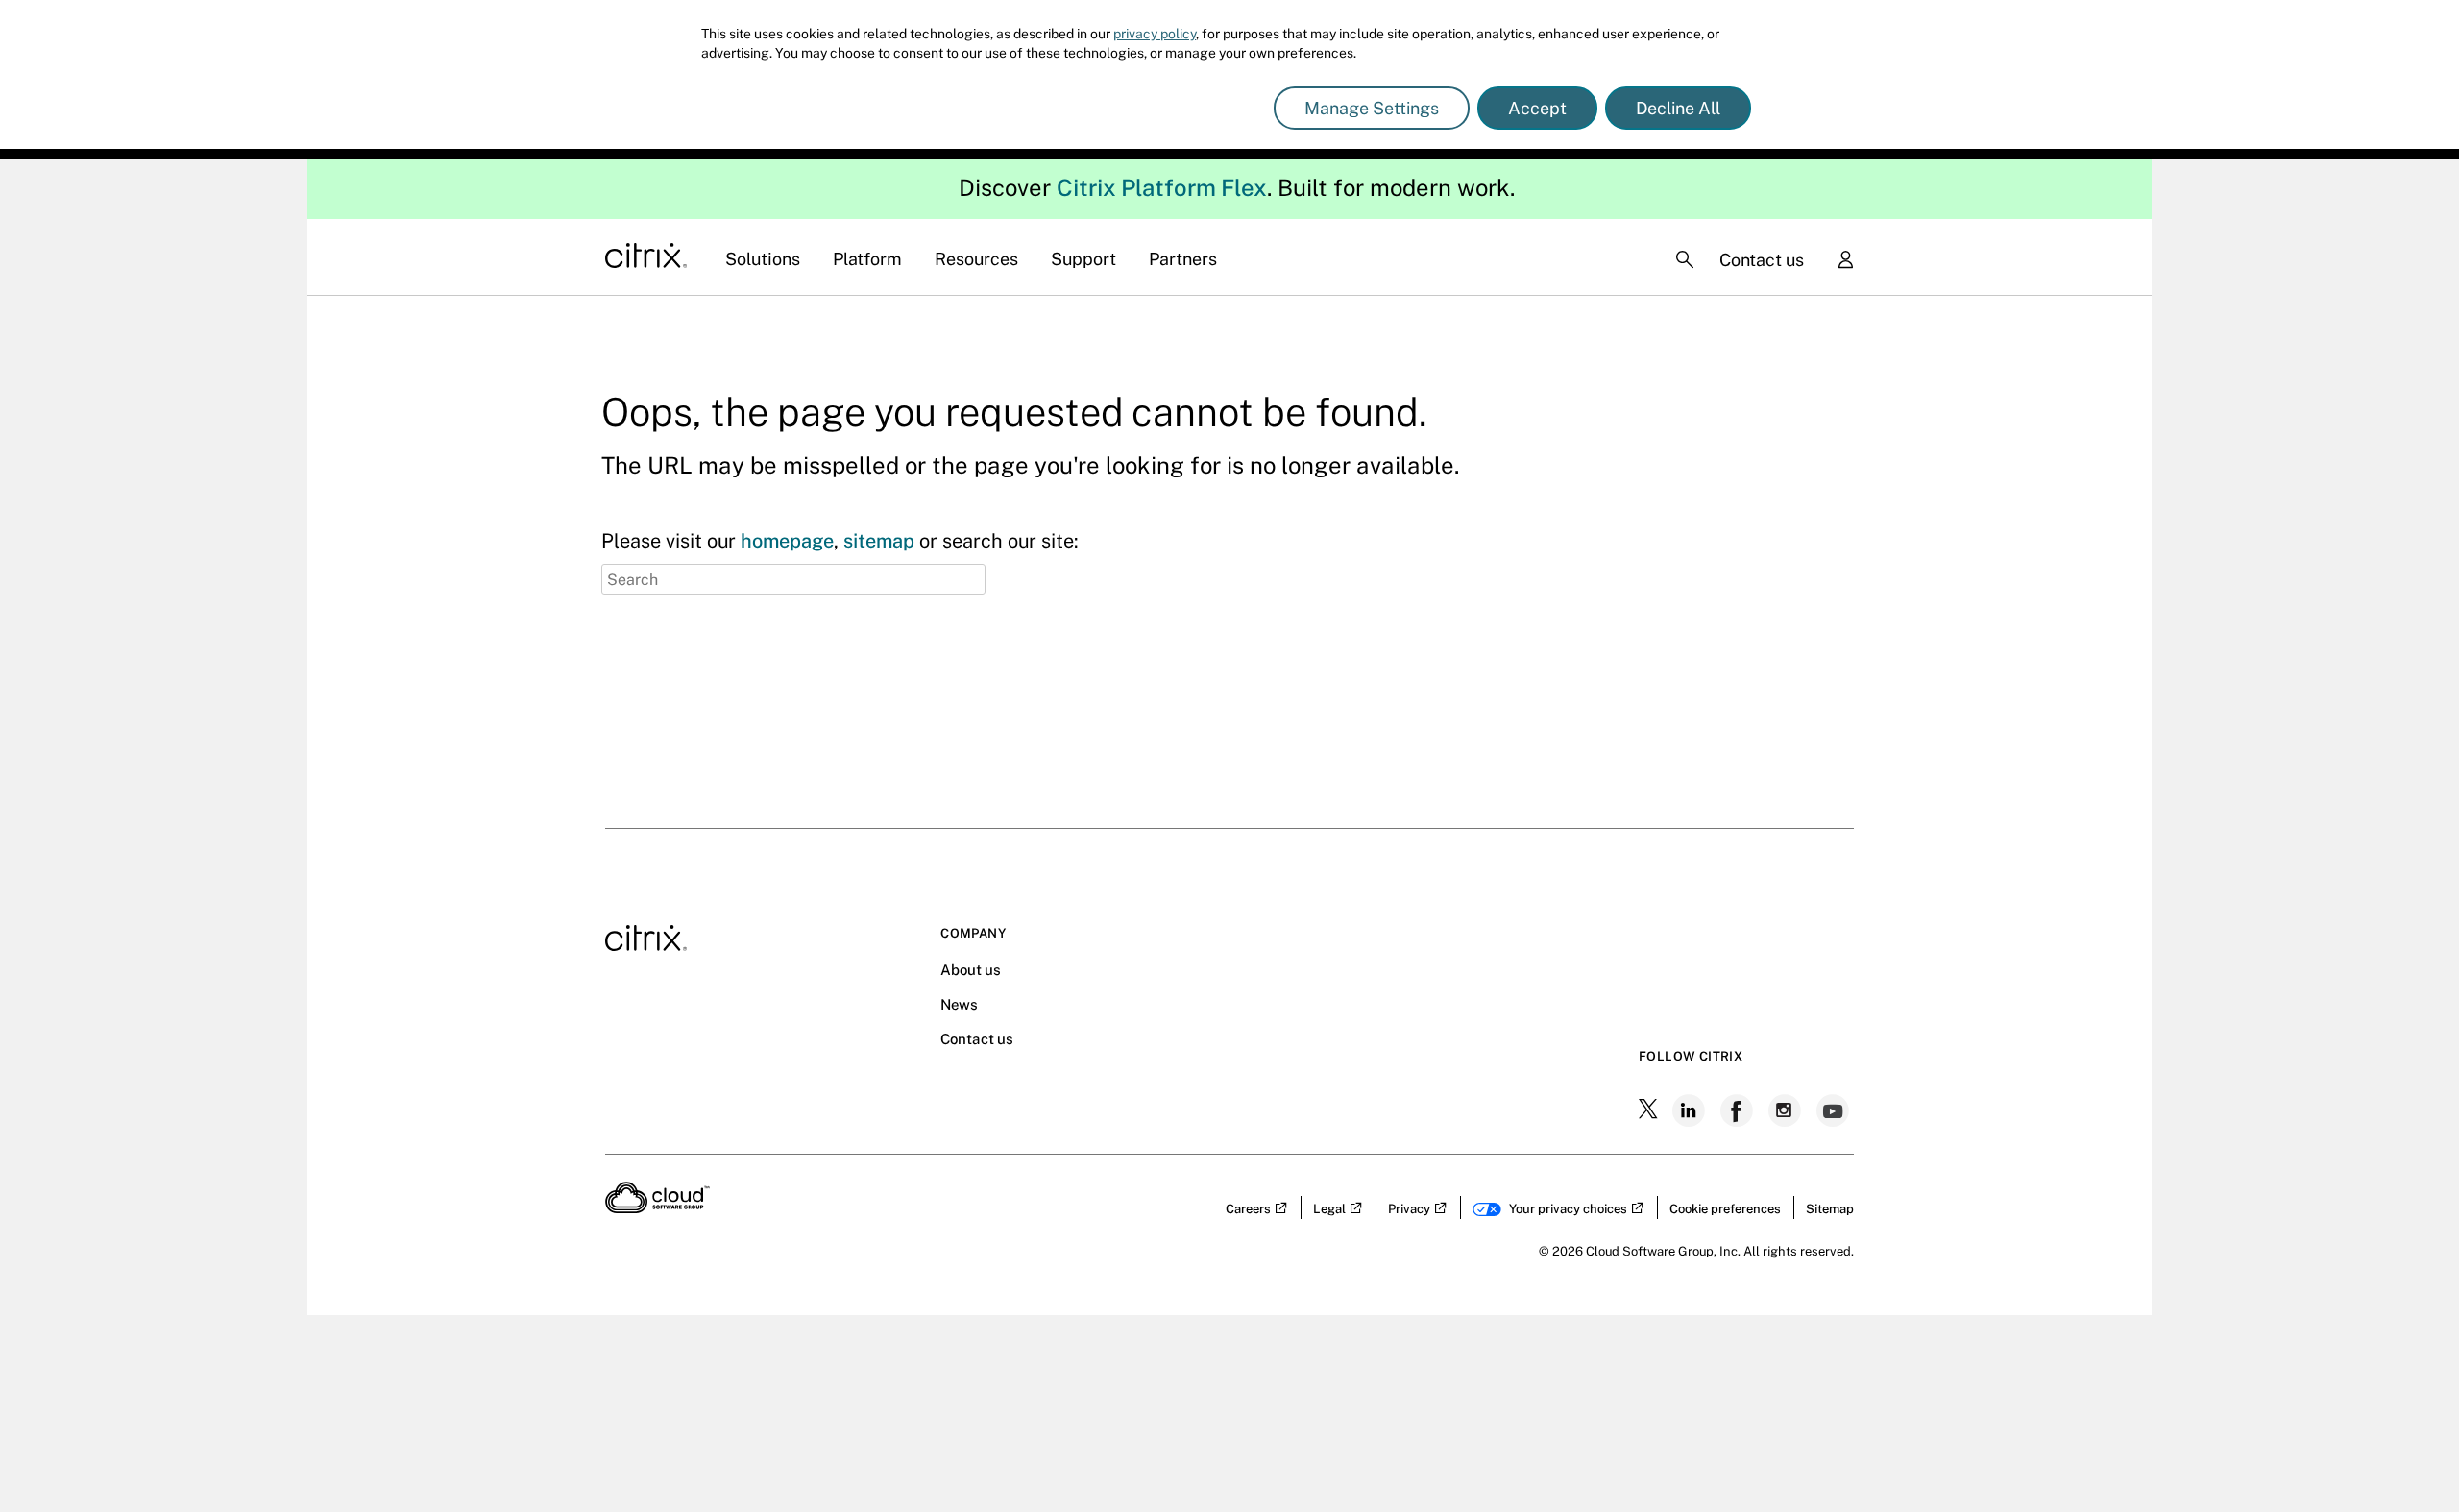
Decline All (1678, 108)
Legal (1329, 1209)
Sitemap (1830, 1209)
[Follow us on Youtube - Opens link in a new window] (1835, 1110)
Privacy (1409, 1209)
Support (1083, 259)
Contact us (1762, 260)
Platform (867, 259)
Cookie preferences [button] (1725, 1209)
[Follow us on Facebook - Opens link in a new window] (1739, 1110)
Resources (976, 259)
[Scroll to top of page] (2408, 1132)
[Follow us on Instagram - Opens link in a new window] (1787, 1110)
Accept (1537, 108)
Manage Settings (1372, 108)
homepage (787, 541)
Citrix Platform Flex (1162, 187)
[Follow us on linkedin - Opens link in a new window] (1691, 1110)
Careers (1248, 1209)
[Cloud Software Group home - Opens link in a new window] (657, 1207)
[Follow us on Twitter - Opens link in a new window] (1650, 1110)
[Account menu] (1845, 261)
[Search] (1685, 259)
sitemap (879, 541)
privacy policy (1155, 34)
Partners (1183, 259)
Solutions (763, 259)
